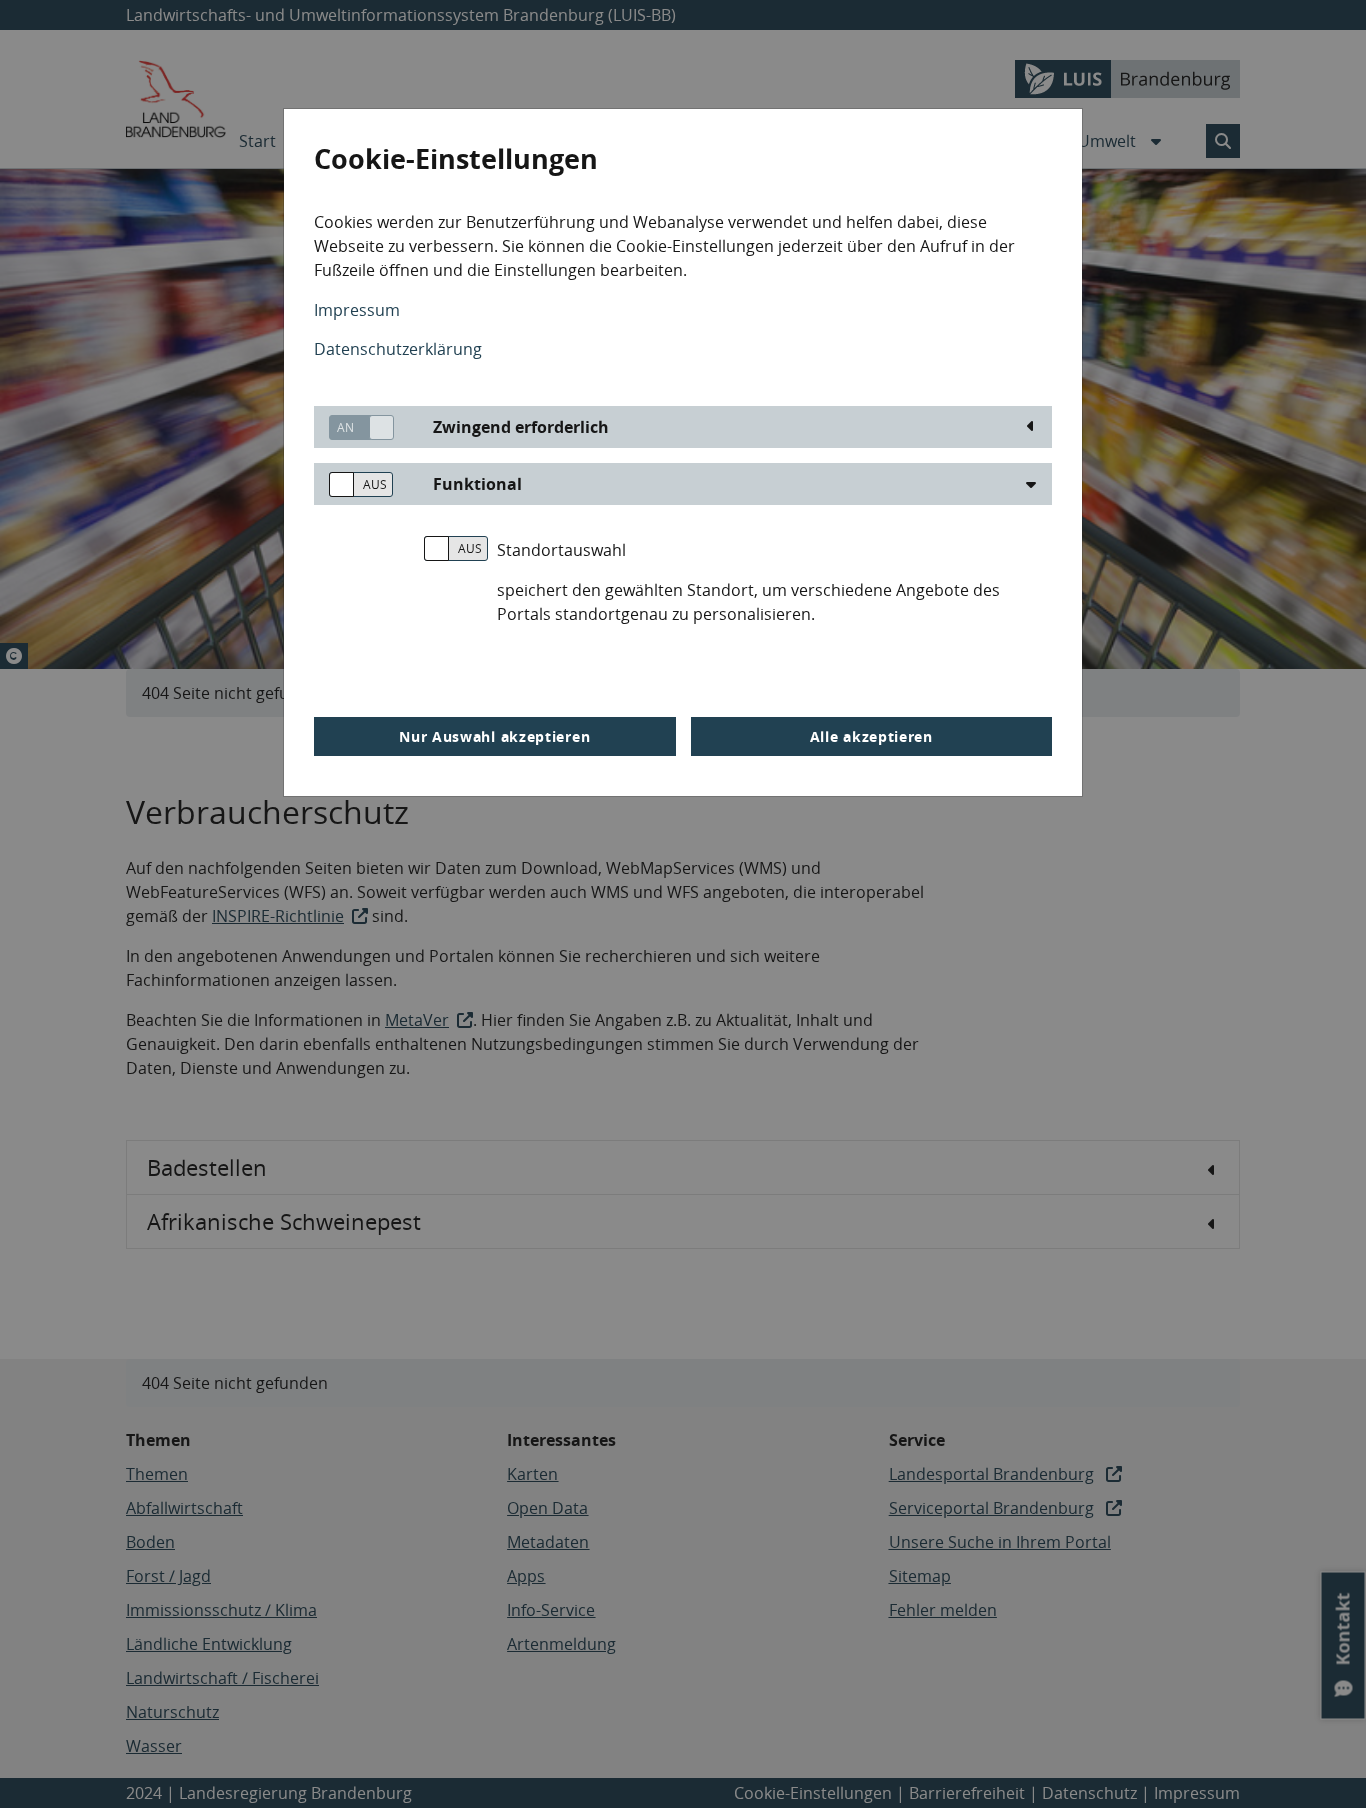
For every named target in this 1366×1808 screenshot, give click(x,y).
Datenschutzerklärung (398, 349)
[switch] (354, 427)
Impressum (357, 310)
